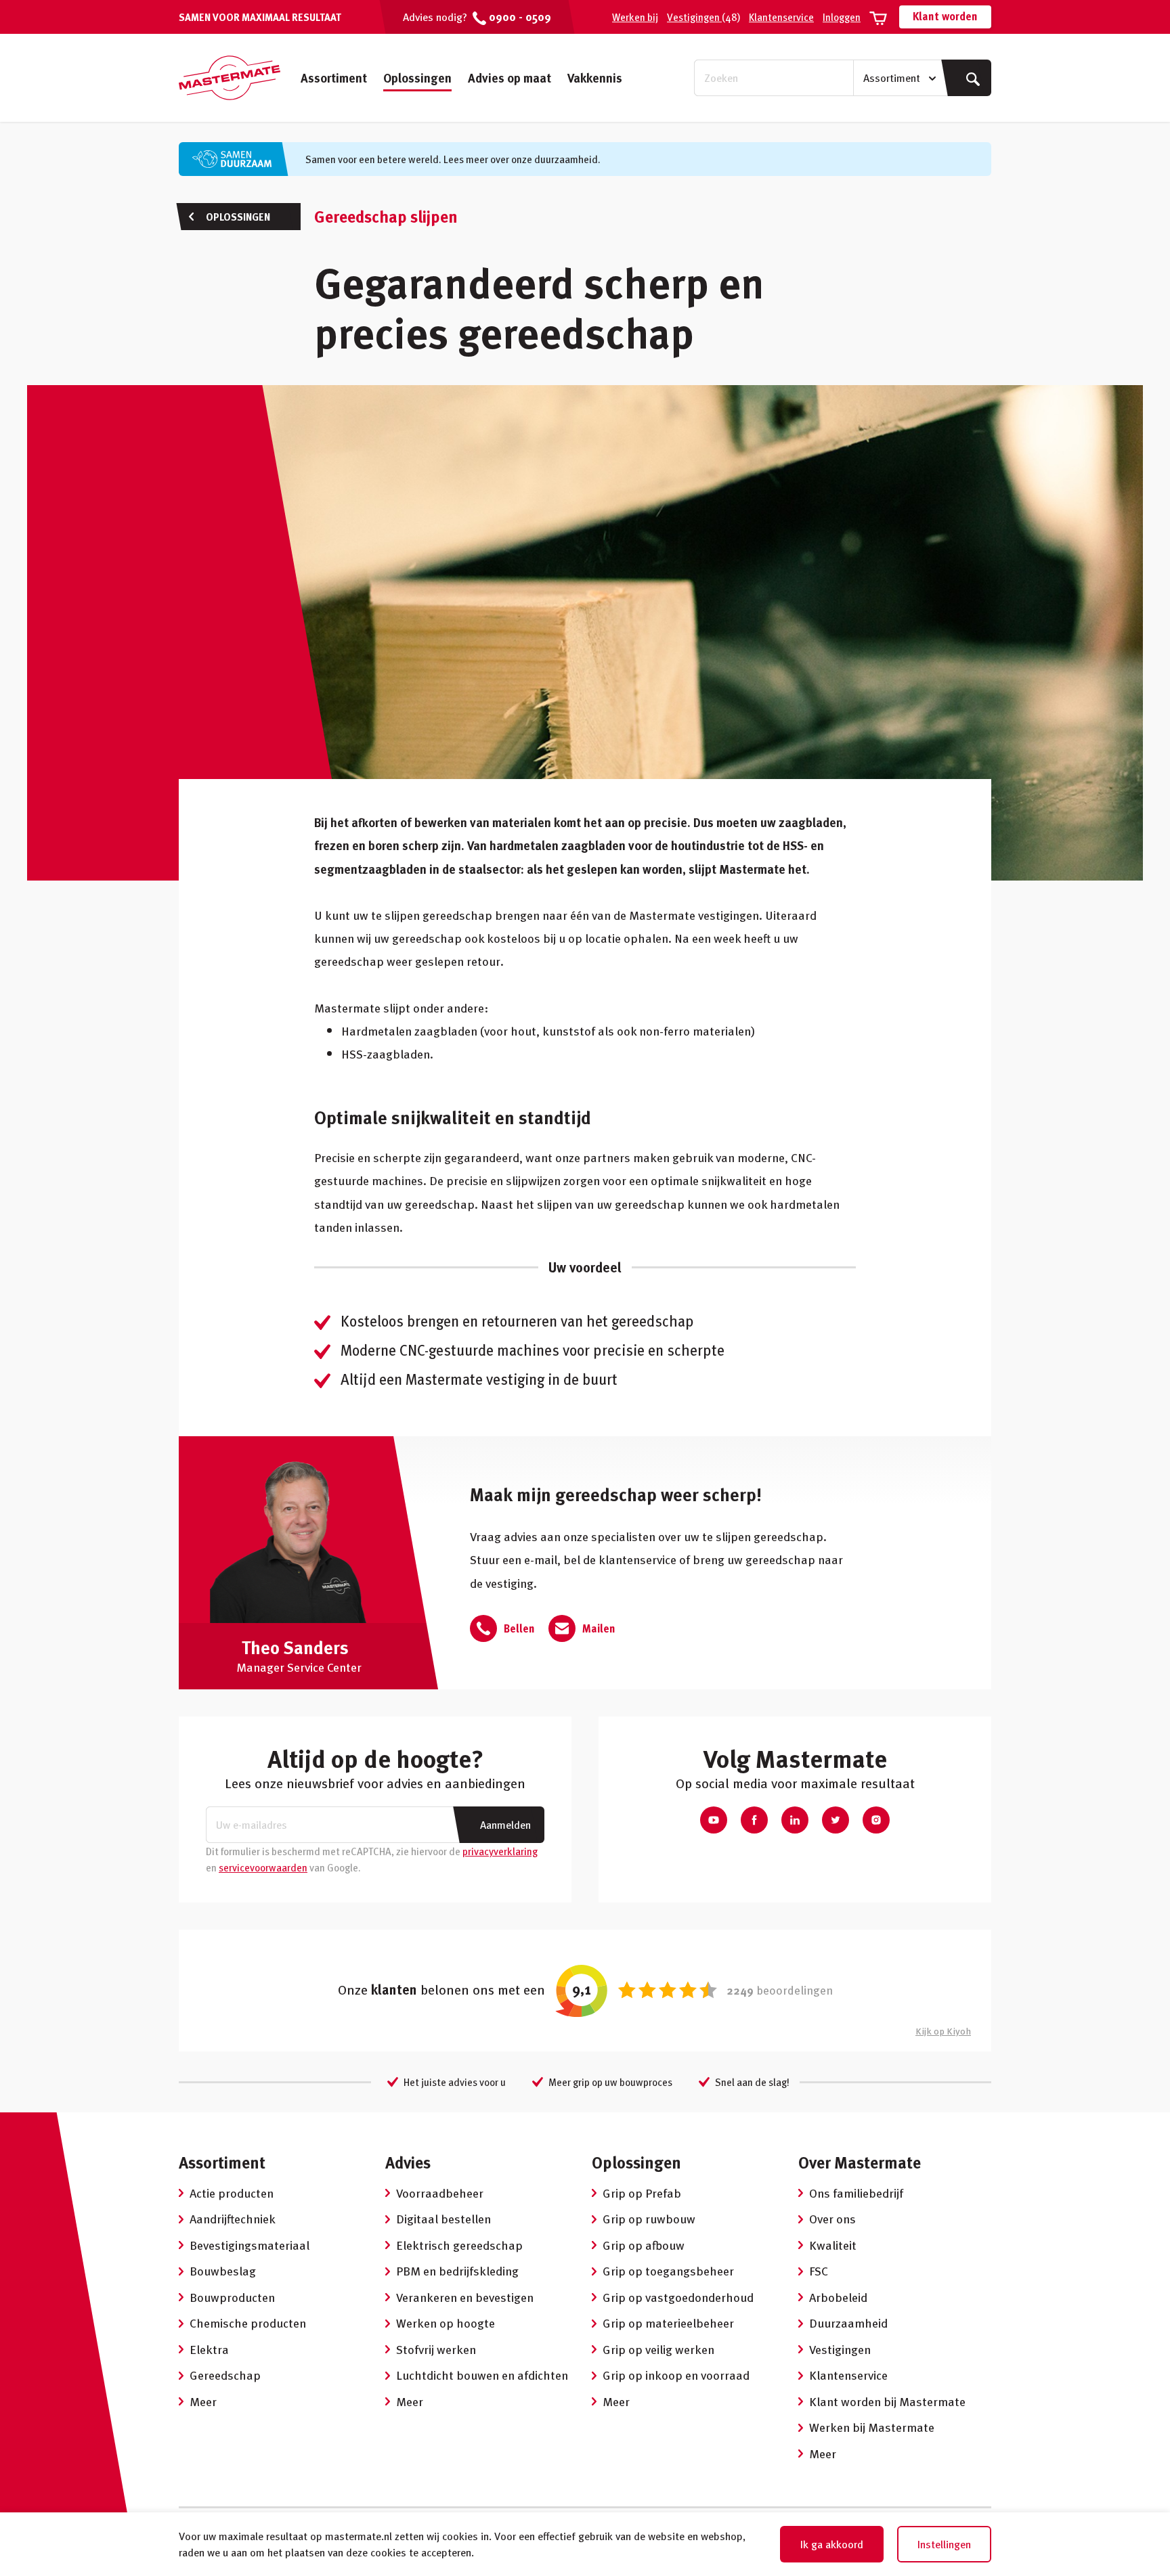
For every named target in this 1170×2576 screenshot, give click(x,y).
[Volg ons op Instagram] (876, 1820)
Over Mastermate (860, 2162)
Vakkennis (595, 77)
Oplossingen (417, 77)
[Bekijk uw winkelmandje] (878, 17)
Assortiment (334, 77)
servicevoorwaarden (263, 1867)
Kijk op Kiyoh (943, 2031)
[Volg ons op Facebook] (754, 1820)
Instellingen (944, 2544)
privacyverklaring (500, 1851)
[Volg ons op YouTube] (714, 1820)
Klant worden (945, 16)
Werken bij (635, 17)
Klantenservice (781, 17)
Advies (408, 2162)
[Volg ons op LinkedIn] (795, 1820)
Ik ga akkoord (832, 2544)
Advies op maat (510, 77)
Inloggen (842, 17)
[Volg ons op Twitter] (836, 1820)
